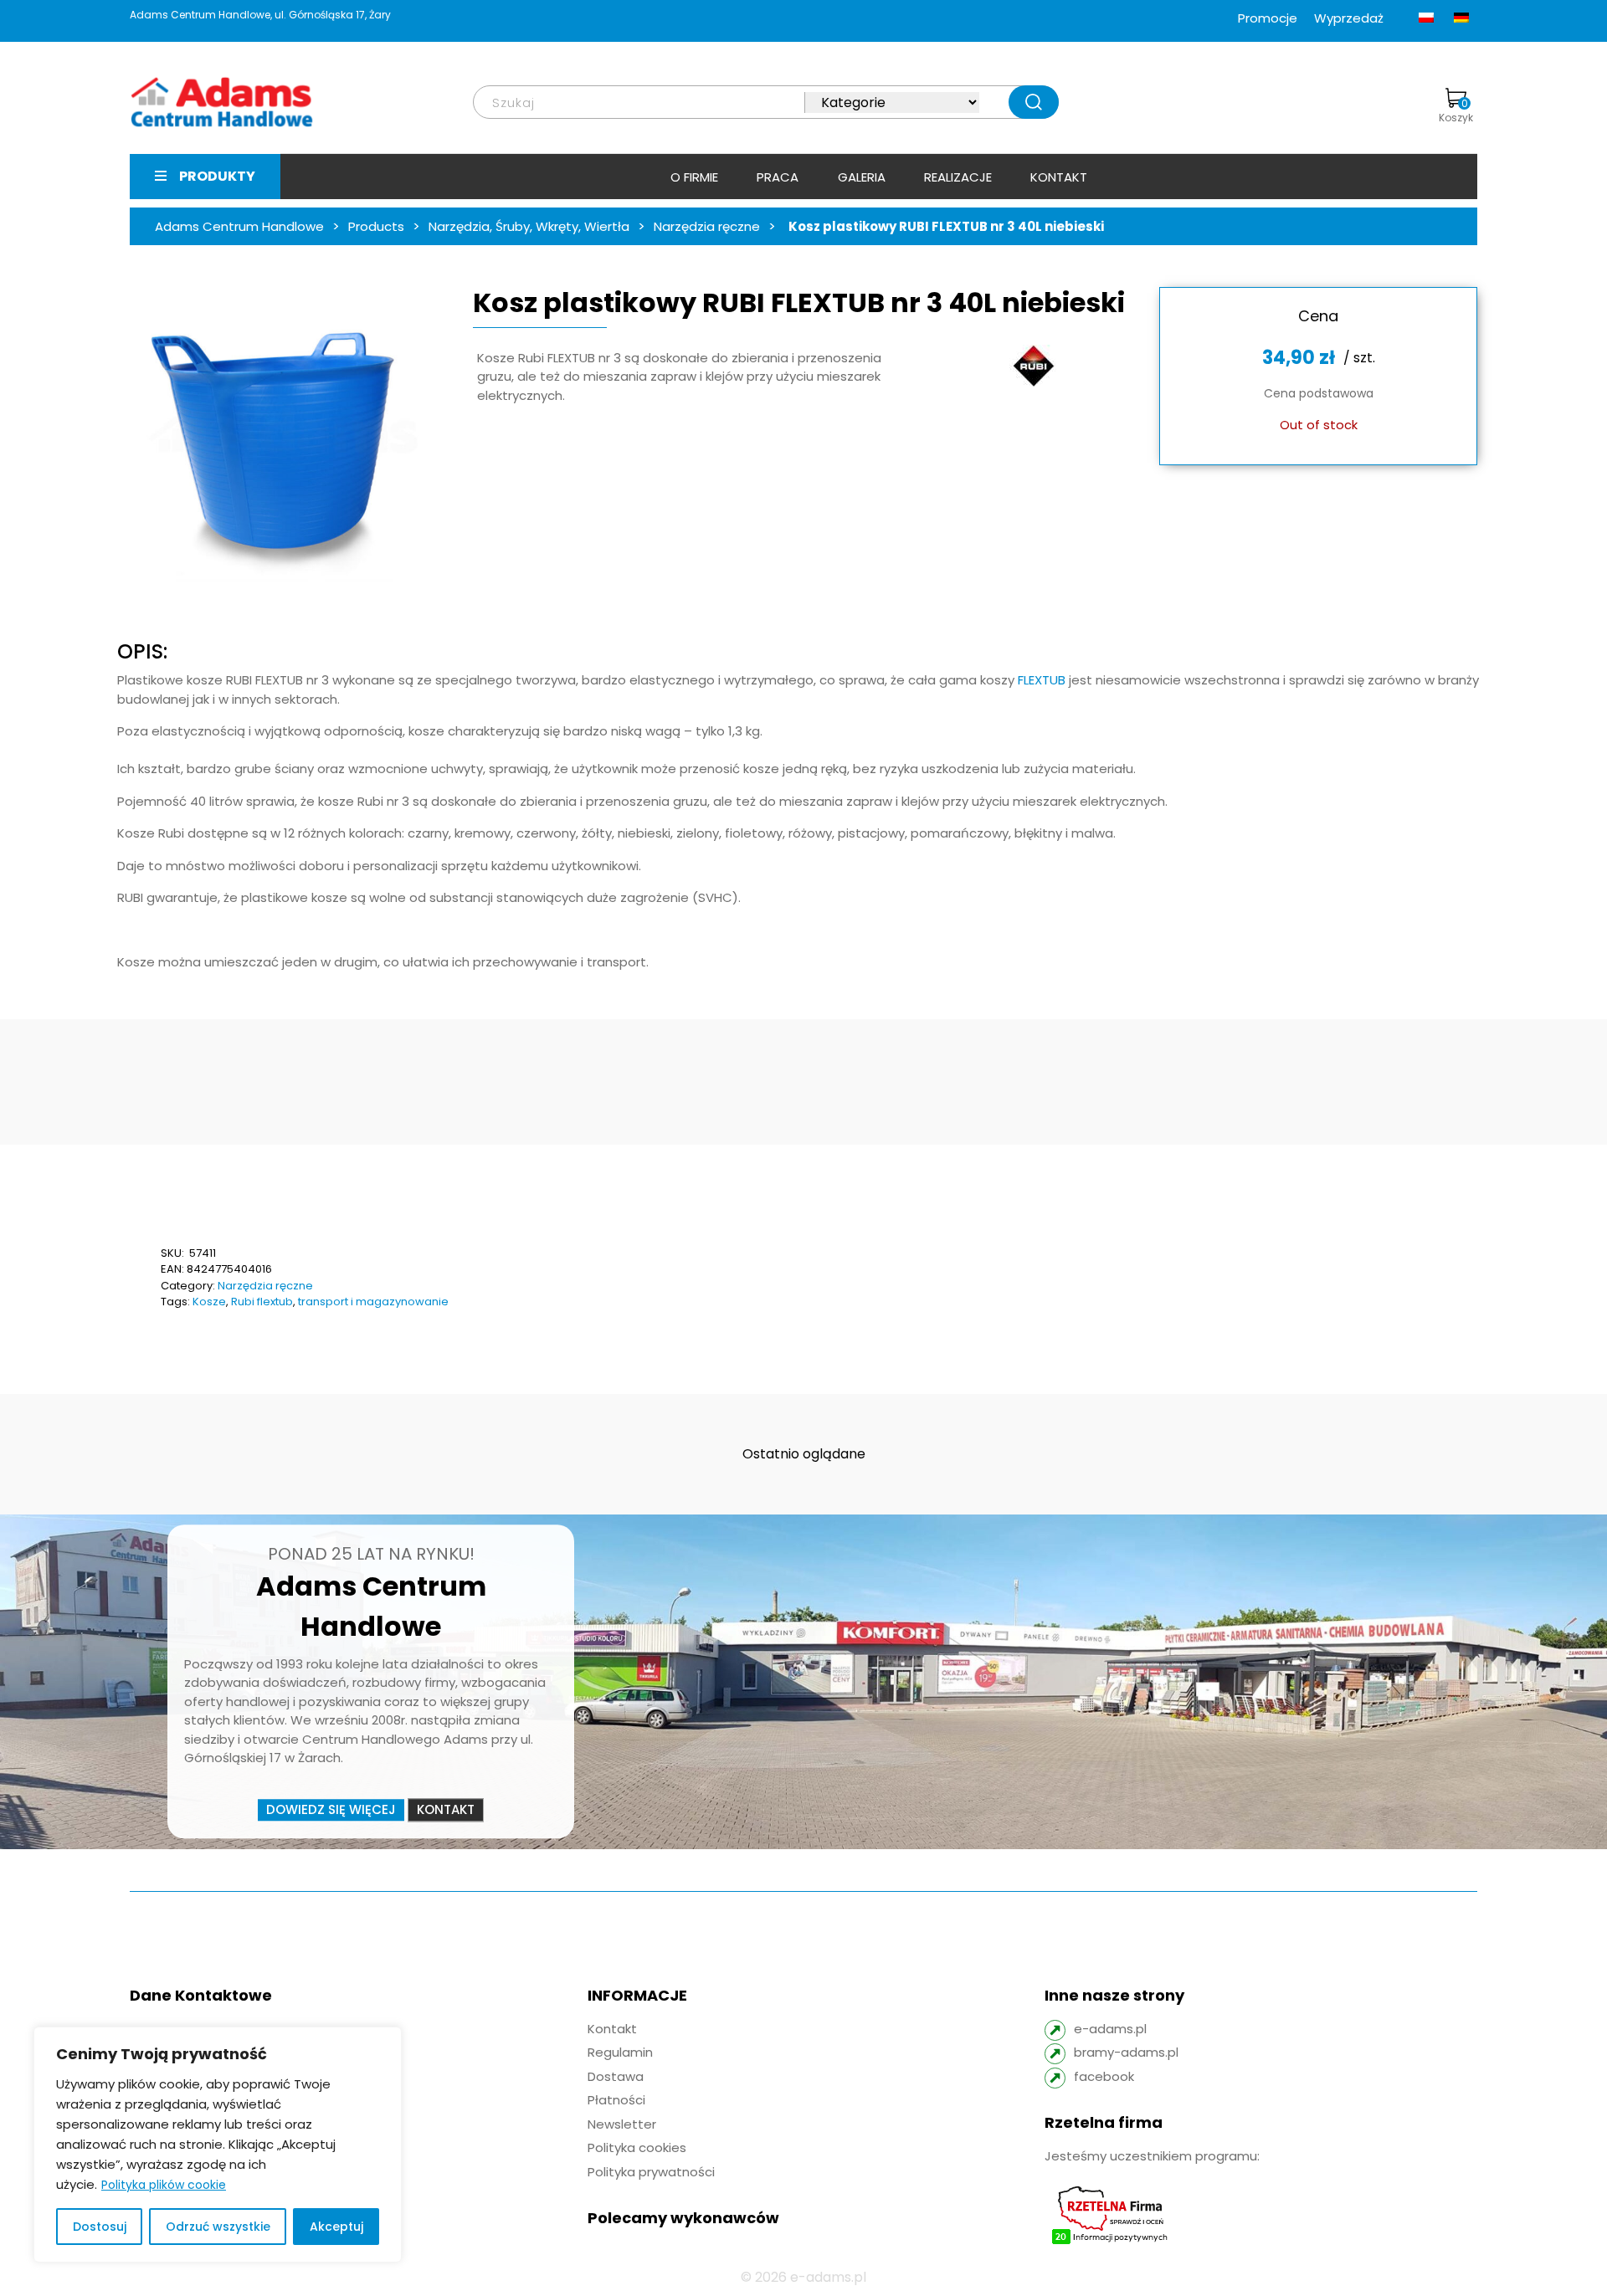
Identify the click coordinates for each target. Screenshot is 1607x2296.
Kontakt (1059, 177)
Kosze (209, 1302)
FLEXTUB (1040, 680)
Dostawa (616, 2076)
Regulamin (620, 2052)
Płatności (616, 2100)
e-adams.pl (1110, 2029)
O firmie (694, 177)
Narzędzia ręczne (265, 1286)
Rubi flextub (262, 1302)
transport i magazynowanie (373, 1302)
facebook (1104, 2076)
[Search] (1034, 102)
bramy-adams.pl (1126, 2052)
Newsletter (622, 2124)
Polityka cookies (637, 2147)
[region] (218, 2145)
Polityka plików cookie (164, 2185)
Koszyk (1456, 110)
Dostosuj (100, 2227)
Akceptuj (336, 2227)
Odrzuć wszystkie (218, 2227)
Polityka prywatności (651, 2172)
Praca (778, 177)
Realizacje (958, 177)
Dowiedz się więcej (331, 1809)
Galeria (862, 177)
